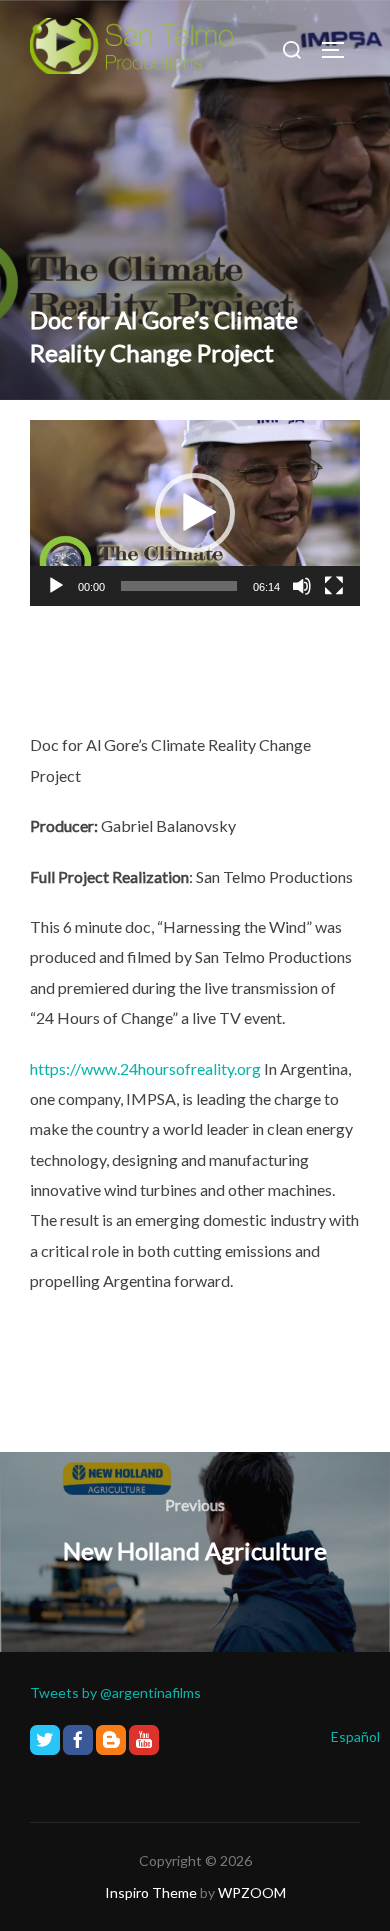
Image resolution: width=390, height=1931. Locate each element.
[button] (195, 513)
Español (355, 1736)
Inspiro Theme (151, 1892)
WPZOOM (252, 1892)
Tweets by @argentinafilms (115, 1692)
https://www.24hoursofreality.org (145, 1068)
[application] (195, 513)
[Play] (56, 586)
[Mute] (302, 586)
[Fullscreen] (334, 586)
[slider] (179, 586)
